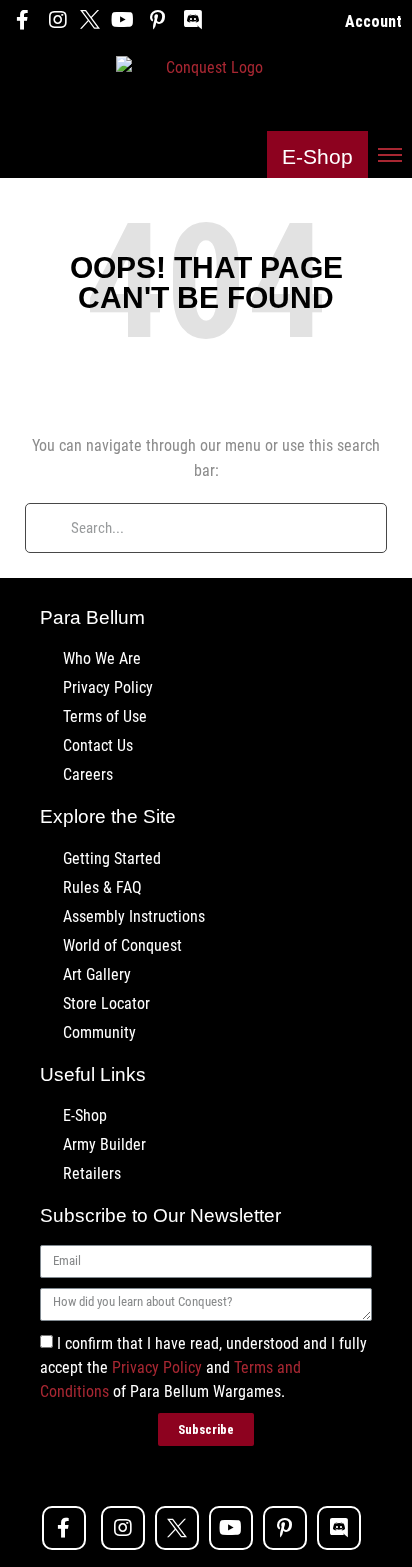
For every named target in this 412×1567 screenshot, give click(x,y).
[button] (317, 154)
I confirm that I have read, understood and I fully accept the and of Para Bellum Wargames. (203, 1367)
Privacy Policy (157, 1367)
